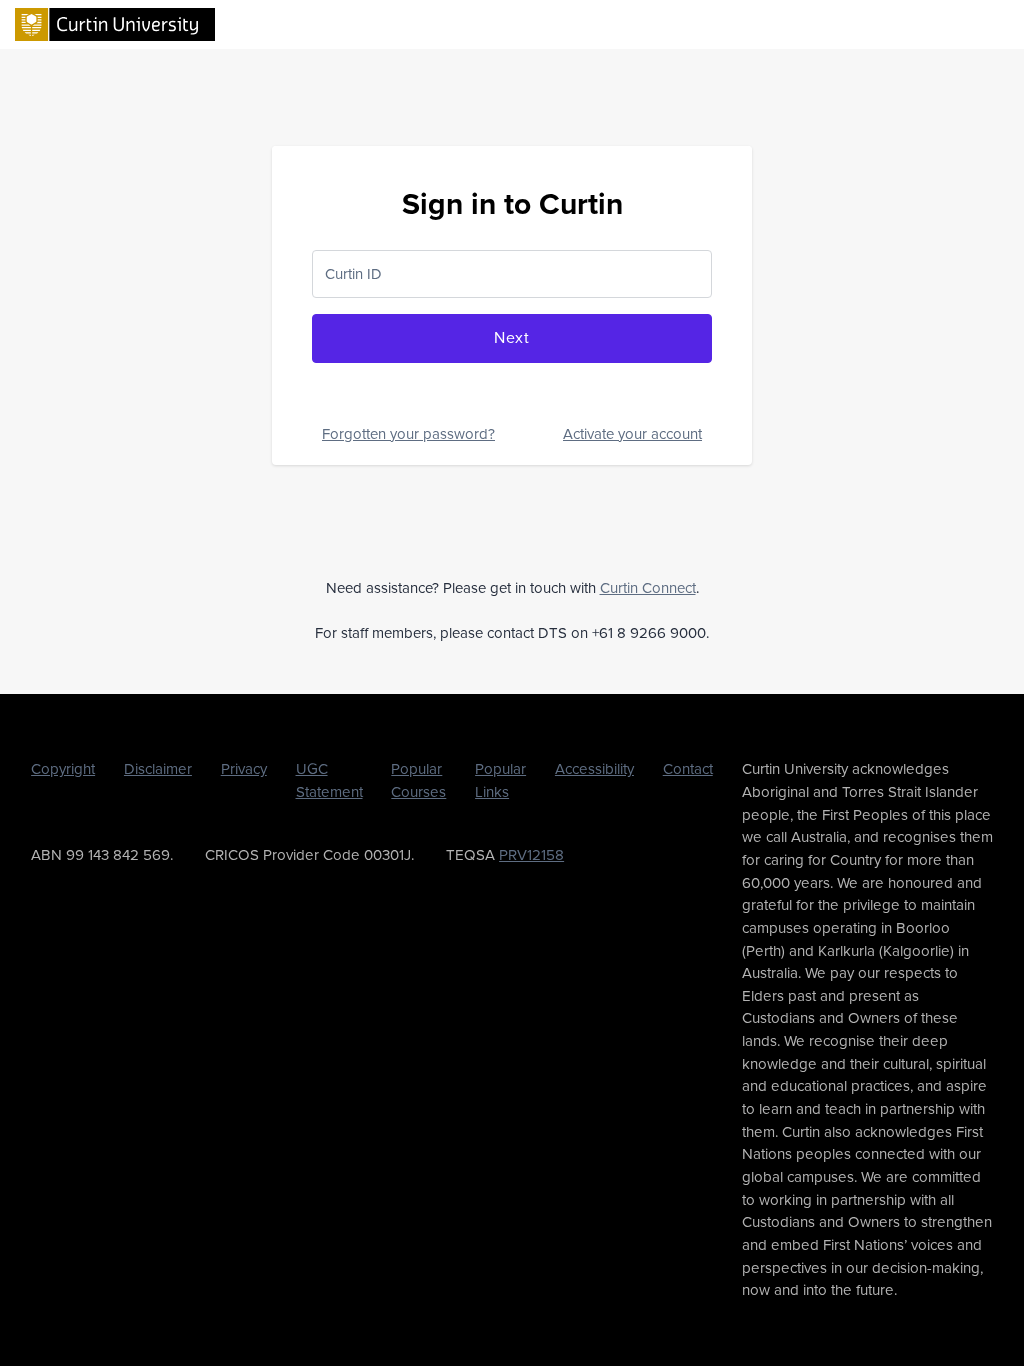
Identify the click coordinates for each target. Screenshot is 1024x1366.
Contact (688, 769)
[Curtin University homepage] (115, 23)
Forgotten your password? (408, 434)
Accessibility (594, 769)
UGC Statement (329, 780)
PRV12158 (531, 855)
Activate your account (632, 434)
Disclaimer (158, 769)
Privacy (244, 769)
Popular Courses (418, 780)
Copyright (63, 769)
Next (512, 337)
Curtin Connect (648, 588)
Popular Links (500, 780)
